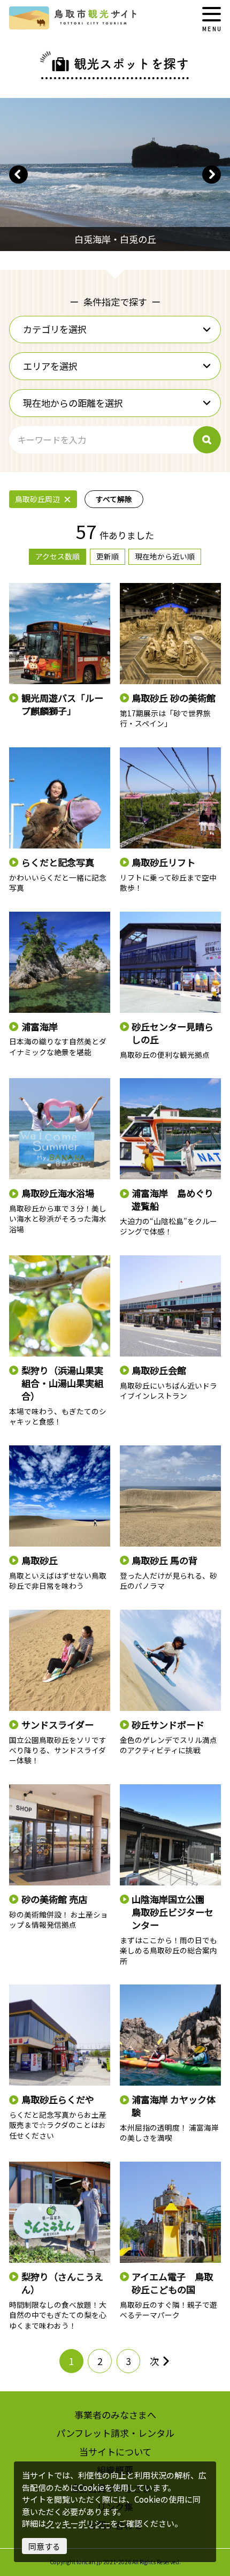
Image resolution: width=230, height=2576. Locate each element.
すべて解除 (114, 499)
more (18, 588)
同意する (44, 2546)
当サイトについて (115, 2452)
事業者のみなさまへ (115, 2415)
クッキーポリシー (78, 2523)
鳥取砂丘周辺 (37, 499)
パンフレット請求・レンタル (115, 2433)
